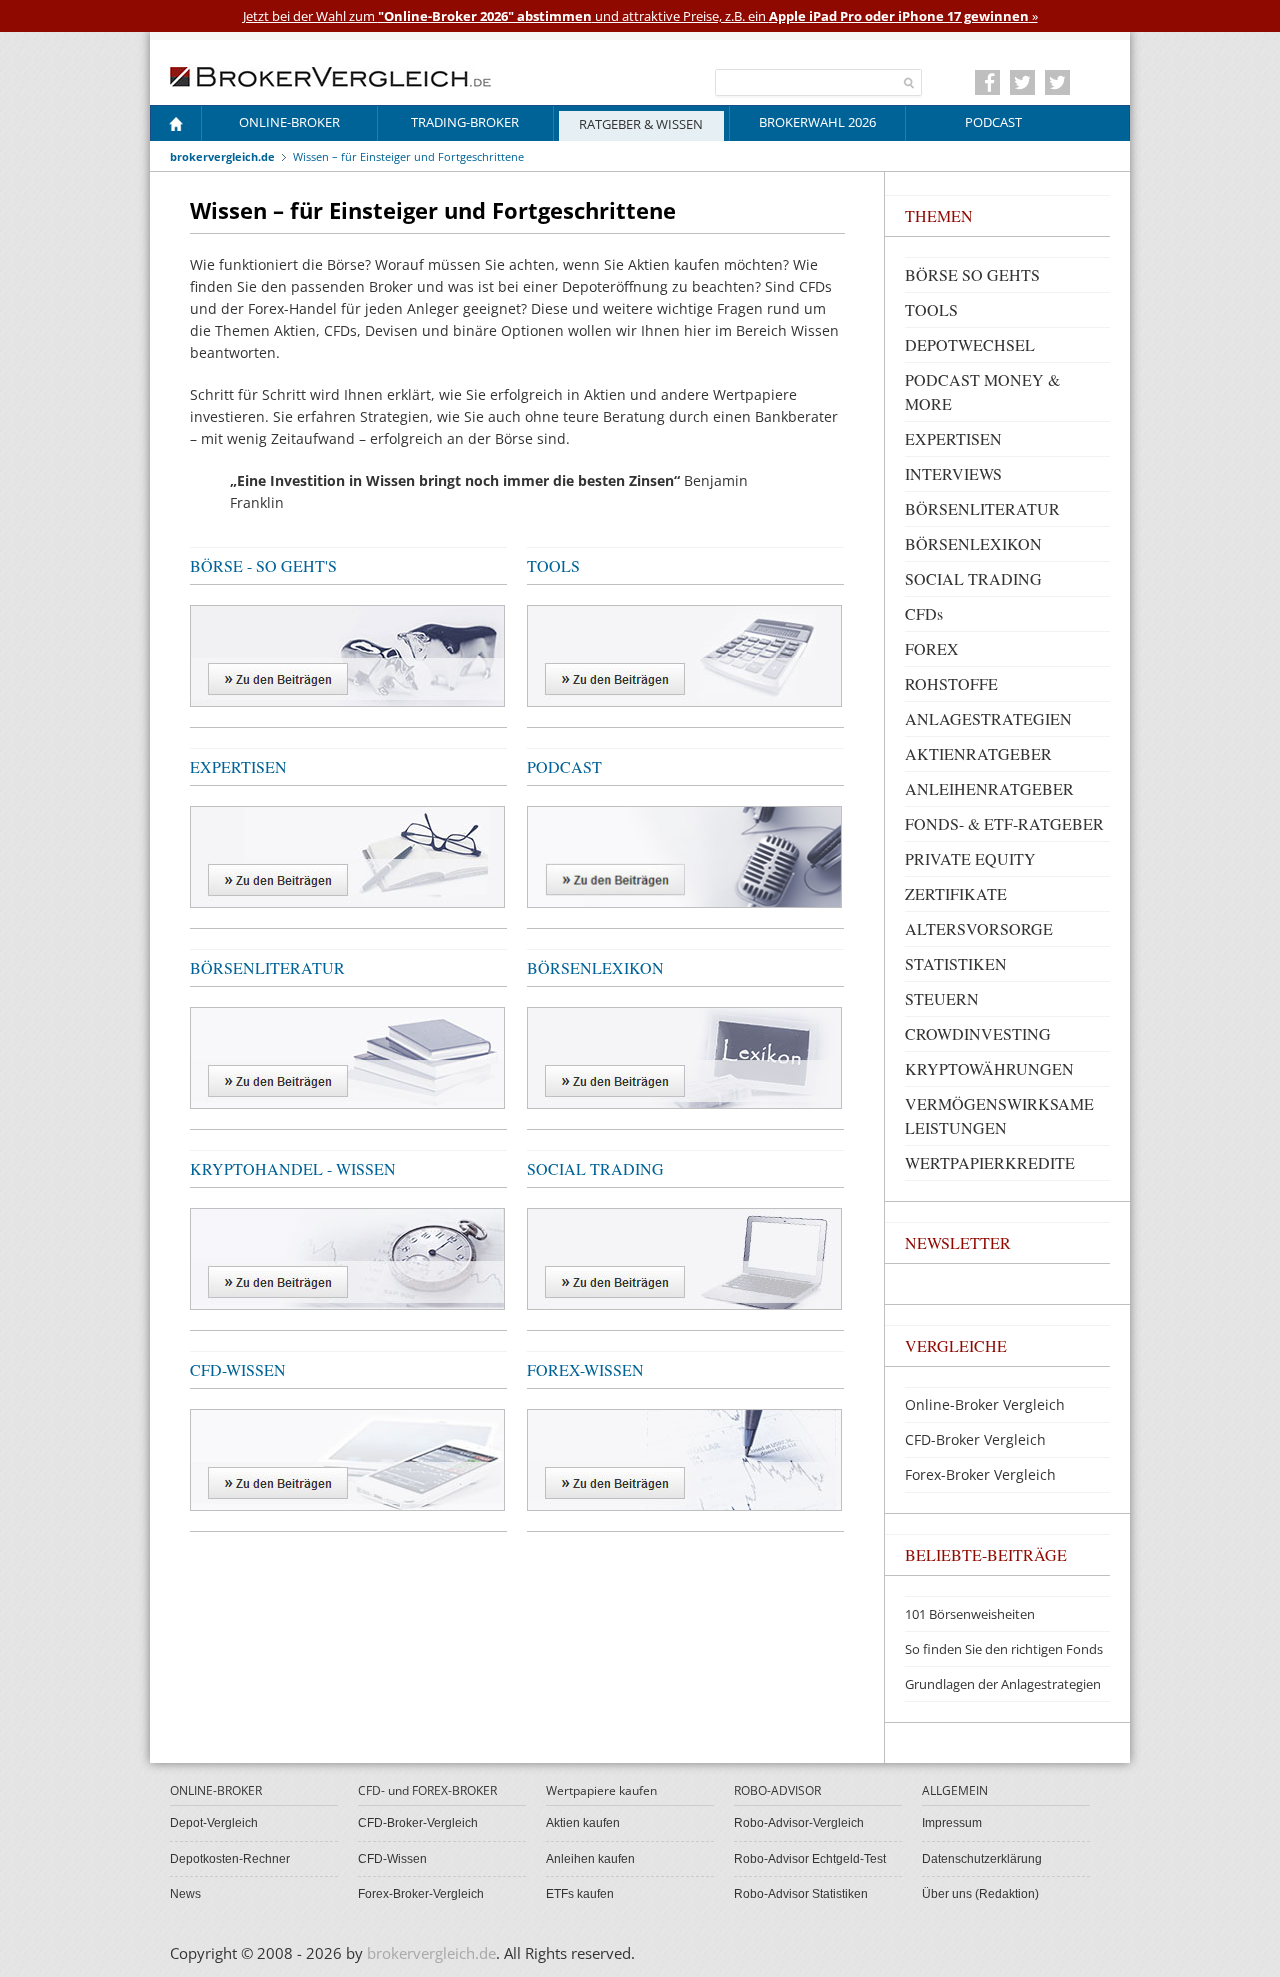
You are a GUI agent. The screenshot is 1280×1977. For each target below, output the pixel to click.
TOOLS (553, 565)
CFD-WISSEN (238, 1369)
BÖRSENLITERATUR (267, 967)
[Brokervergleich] (176, 127)
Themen (939, 215)
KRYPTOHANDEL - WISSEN (293, 1168)
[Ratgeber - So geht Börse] (347, 654)
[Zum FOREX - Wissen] (684, 1458)
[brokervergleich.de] (341, 75)
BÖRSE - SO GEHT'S (263, 565)
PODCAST (564, 766)
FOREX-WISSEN (585, 1369)
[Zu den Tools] (684, 654)
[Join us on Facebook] (987, 82)
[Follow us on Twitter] (1022, 82)
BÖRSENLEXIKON (595, 967)
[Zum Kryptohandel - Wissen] (347, 1257)
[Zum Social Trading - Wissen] (684, 1257)
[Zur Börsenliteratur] (347, 1056)
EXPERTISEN (238, 766)
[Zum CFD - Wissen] (347, 1458)
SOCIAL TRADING (595, 1168)
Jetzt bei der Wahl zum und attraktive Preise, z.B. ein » (640, 16)
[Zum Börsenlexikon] (684, 1056)
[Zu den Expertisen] (347, 855)
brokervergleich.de (222, 156)
